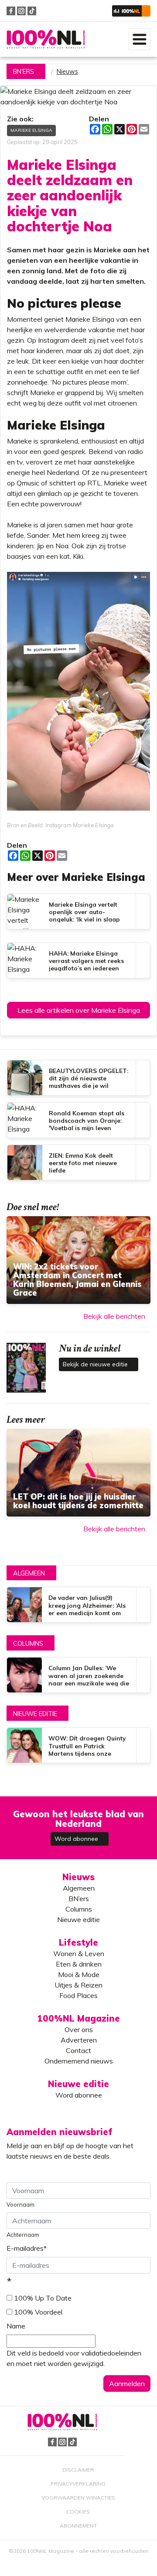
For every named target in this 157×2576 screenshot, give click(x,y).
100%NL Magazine (46, 40)
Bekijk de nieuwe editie (96, 1364)
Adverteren (79, 2040)
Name (16, 2326)
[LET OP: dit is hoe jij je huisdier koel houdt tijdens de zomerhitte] (78, 1473)
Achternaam (23, 2235)
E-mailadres (27, 2248)
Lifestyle (78, 1942)
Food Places (78, 1995)
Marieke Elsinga (31, 130)
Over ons (79, 2029)
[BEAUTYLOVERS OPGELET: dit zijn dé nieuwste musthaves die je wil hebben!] (78, 1078)
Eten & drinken (79, 1964)
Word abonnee (77, 1839)
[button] (131, 11)
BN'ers (24, 72)
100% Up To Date (43, 2298)
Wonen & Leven (79, 1953)
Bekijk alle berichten (114, 1316)
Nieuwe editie (35, 1714)
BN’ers (79, 1898)
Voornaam (20, 2205)
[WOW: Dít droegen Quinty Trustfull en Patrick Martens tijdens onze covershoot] (78, 1745)
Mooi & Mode (79, 1974)
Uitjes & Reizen (78, 1985)
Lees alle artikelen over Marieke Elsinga (79, 1010)
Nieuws (67, 72)
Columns (28, 1644)
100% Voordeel (38, 2312)
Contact (78, 2050)
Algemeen (29, 1573)
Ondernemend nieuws (79, 2061)
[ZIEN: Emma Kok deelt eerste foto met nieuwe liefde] (78, 1162)
